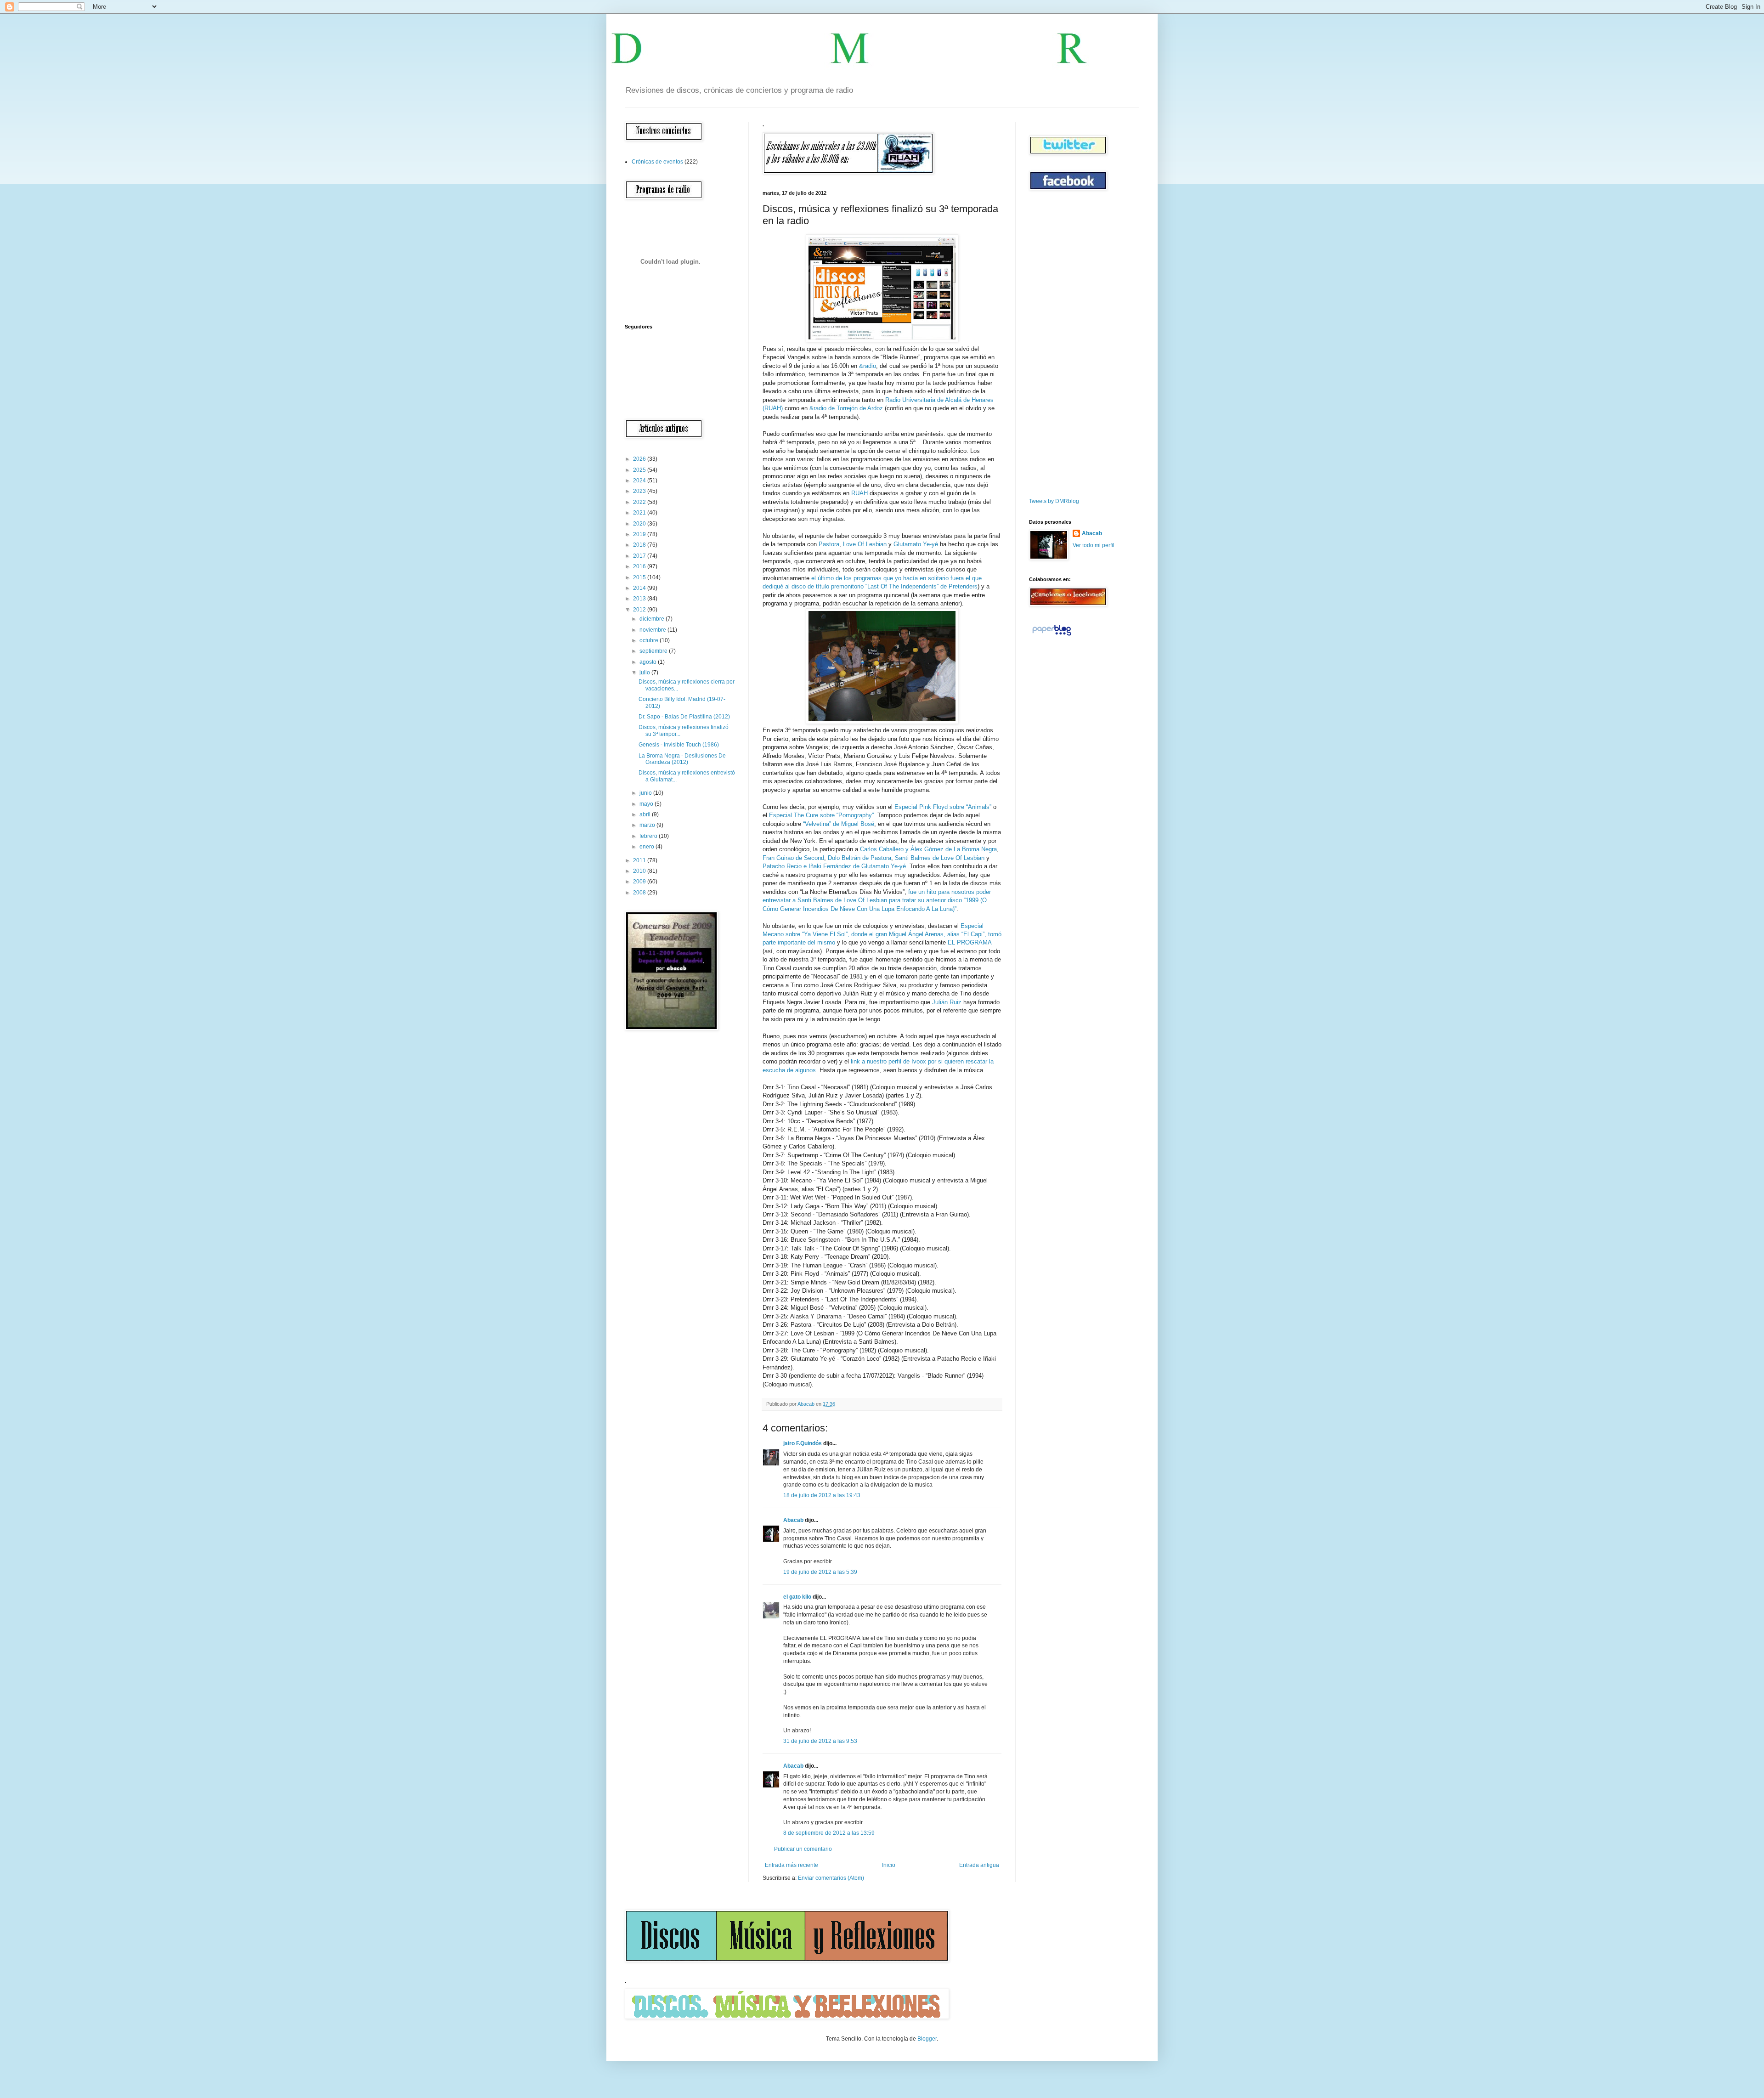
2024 (640, 481)
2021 (640, 513)
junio (646, 793)
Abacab (793, 1520)
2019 (640, 534)
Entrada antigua (979, 1865)
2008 (640, 893)
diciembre (653, 619)
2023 (640, 491)
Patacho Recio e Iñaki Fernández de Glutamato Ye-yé (834, 866)
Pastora (829, 544)
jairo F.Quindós (803, 1443)
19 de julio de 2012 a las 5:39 (820, 1572)
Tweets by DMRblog (1054, 501)
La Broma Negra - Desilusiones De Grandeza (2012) (682, 759)
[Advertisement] (1057, 344)
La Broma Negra (975, 849)
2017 (640, 556)
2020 (640, 524)
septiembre (654, 651)
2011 (640, 860)
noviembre (653, 630)
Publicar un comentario (803, 1849)
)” (955, 909)
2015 (640, 577)
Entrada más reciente (792, 1865)
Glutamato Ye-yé (916, 544)
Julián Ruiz (947, 1002)
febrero (649, 836)
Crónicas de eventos (657, 162)
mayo (647, 804)
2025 (640, 470)
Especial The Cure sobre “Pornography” (821, 815)
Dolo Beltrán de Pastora (859, 858)
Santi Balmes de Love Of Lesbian (940, 858)
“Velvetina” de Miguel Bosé (839, 824)
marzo (648, 825)
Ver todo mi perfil (1094, 545)
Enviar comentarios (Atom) (831, 1878)
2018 (640, 545)
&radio (868, 366)
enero (647, 847)
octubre (650, 640)
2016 (640, 566)
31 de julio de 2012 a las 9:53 (820, 1741)
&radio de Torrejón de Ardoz (846, 408)
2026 (640, 459)
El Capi (973, 934)
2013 (640, 599)
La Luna (942, 909)
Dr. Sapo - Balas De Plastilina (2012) (684, 717)
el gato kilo (797, 1597)
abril (646, 814)
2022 (640, 502)
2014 (640, 588)
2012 (640, 610)
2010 (640, 871)
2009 (640, 882)
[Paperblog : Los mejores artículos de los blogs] (1052, 636)
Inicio (889, 1865)
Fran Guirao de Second (793, 858)
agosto (649, 662)
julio (645, 673)
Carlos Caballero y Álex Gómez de (907, 849)
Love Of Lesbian (865, 544)
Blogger (927, 2039)
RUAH (859, 493)
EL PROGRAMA (970, 942)
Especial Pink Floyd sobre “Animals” (943, 807)
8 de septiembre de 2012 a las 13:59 (829, 1833)
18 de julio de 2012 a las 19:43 (822, 1495)
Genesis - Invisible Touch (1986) (679, 745)
